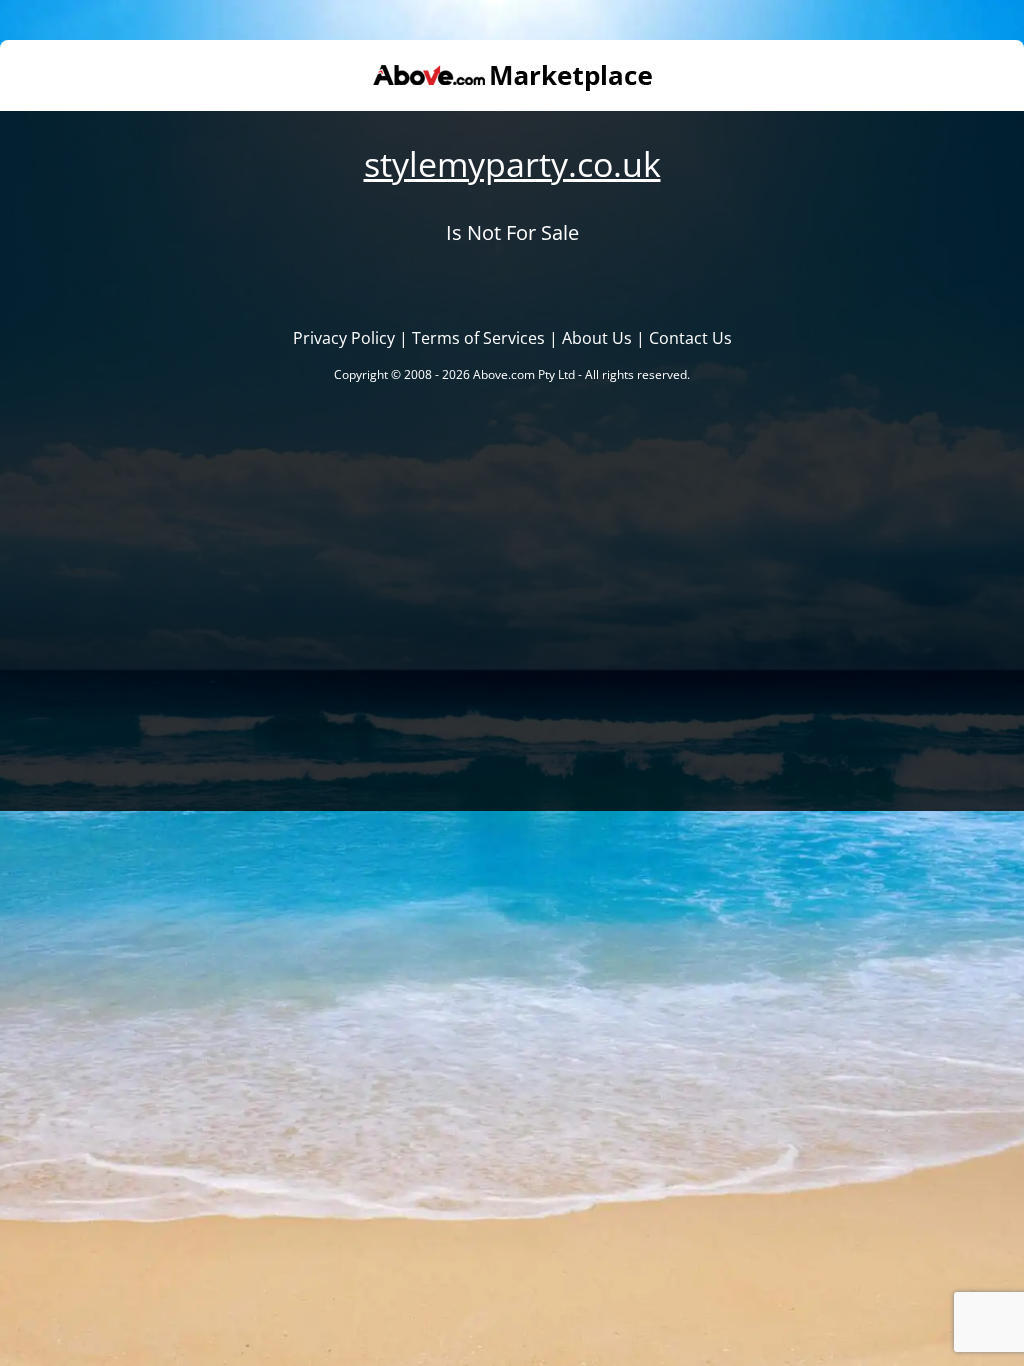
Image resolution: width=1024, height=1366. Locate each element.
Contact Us (690, 338)
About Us (597, 338)
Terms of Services (478, 338)
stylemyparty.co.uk (512, 164)
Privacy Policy (344, 338)
